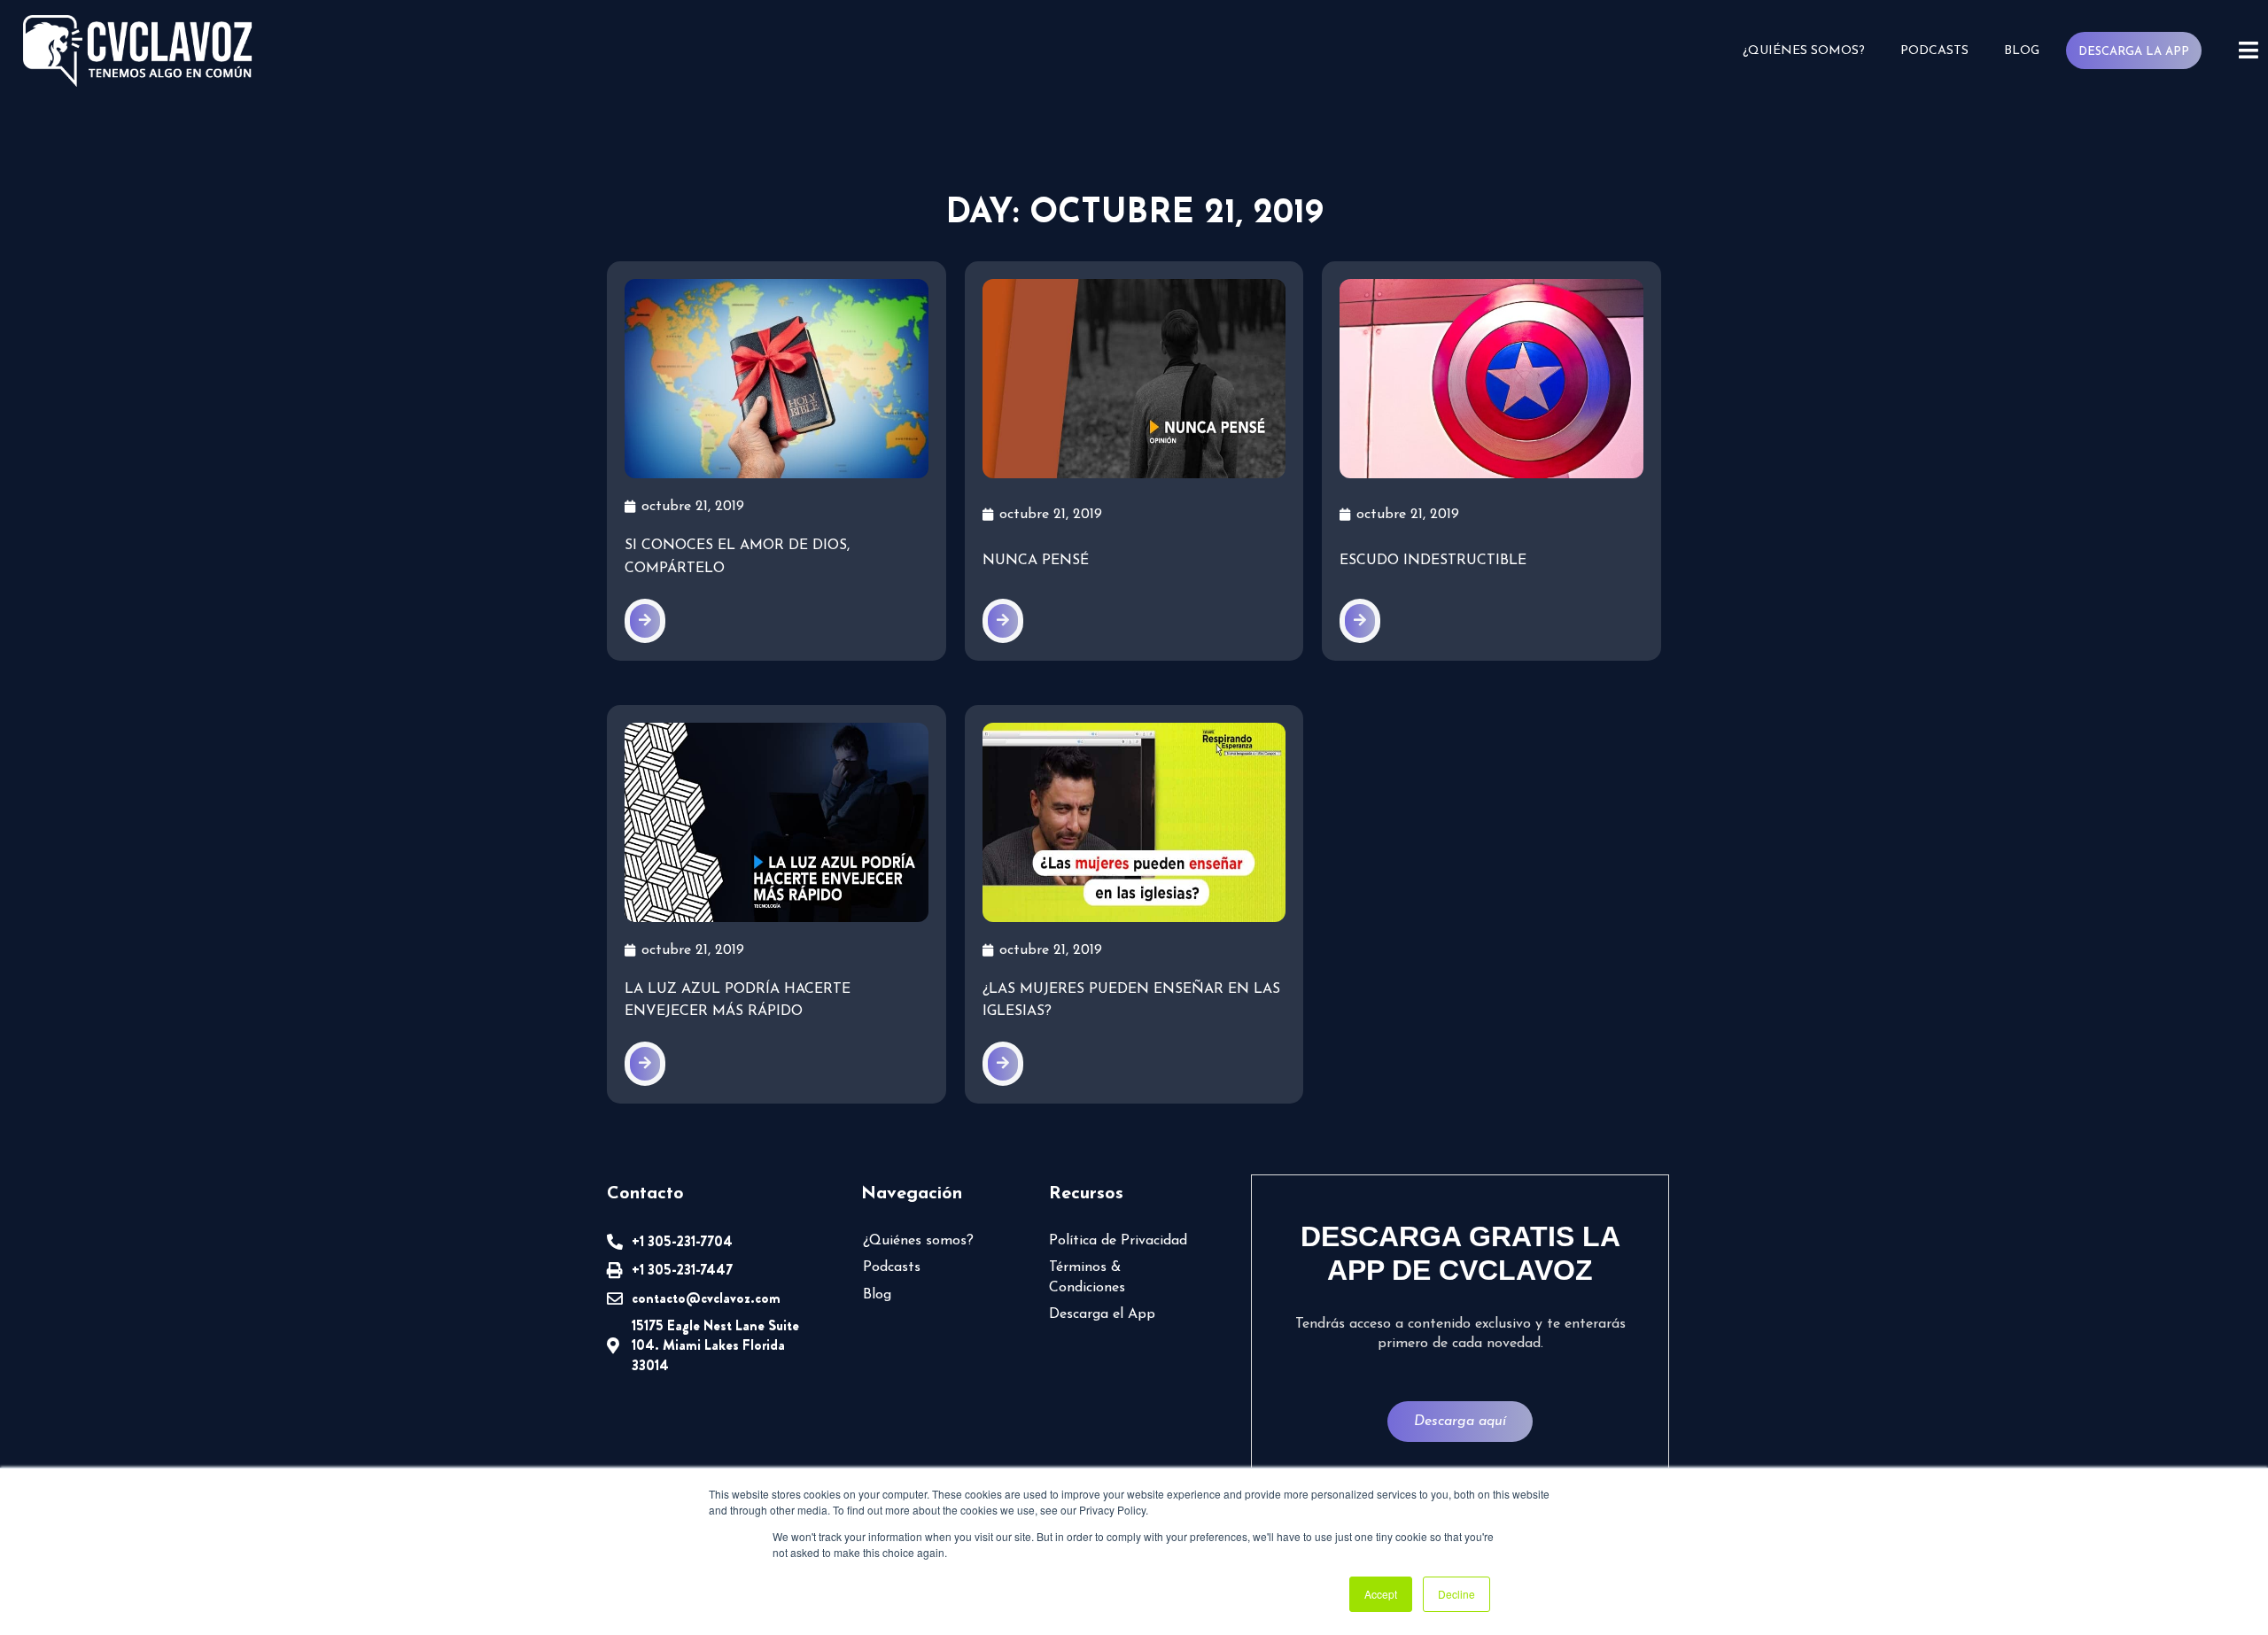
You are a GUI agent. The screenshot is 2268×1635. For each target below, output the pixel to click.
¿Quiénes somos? (1804, 51)
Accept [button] (1381, 1594)
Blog (2022, 51)
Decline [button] (1456, 1594)
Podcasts (1934, 51)
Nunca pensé (1036, 561)
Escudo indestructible (1433, 561)
